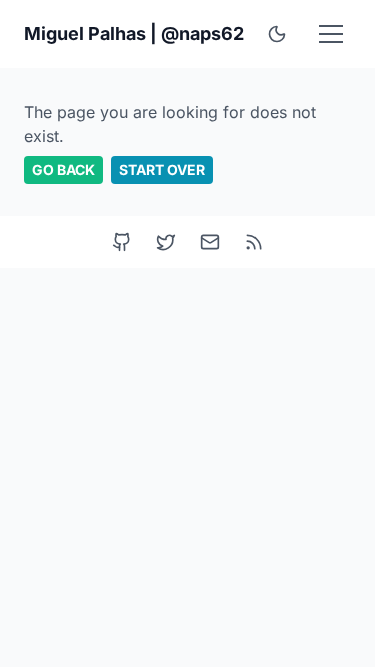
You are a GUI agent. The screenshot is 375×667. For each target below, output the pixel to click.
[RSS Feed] (254, 242)
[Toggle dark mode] (277, 34)
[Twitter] (166, 242)
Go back (63, 169)
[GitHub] (122, 242)
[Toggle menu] (331, 34)
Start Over (162, 169)
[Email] (210, 242)
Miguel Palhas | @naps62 (134, 33)
